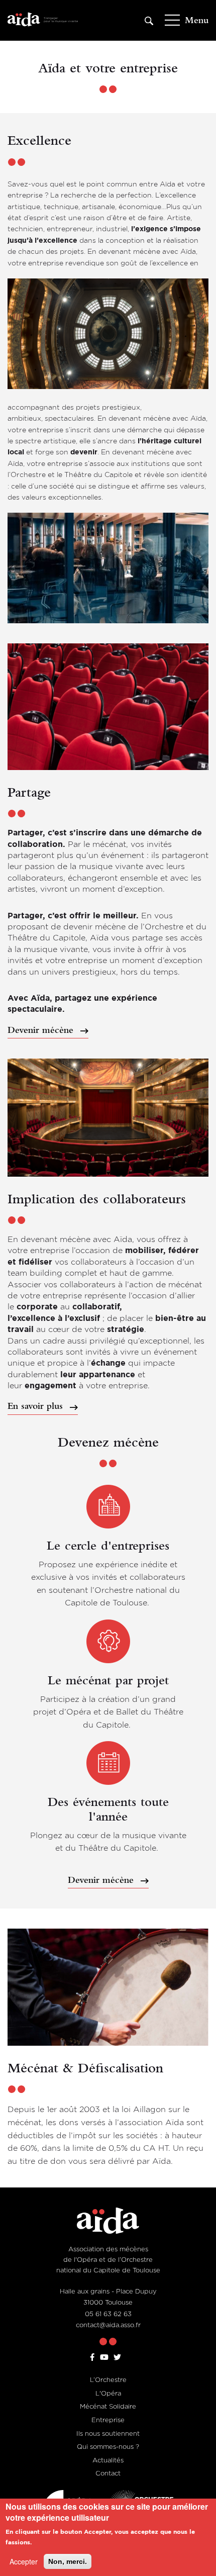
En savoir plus (37, 1406)
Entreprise (108, 2420)
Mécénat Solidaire (108, 2406)
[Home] (43, 20)
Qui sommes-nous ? (108, 2446)
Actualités (108, 2460)
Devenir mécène (42, 1030)
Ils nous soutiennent (108, 2433)
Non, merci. (68, 2561)
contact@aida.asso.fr (108, 2325)
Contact (108, 2473)
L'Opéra (108, 2393)
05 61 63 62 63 (108, 2314)
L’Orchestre (108, 2379)
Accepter (24, 2561)
